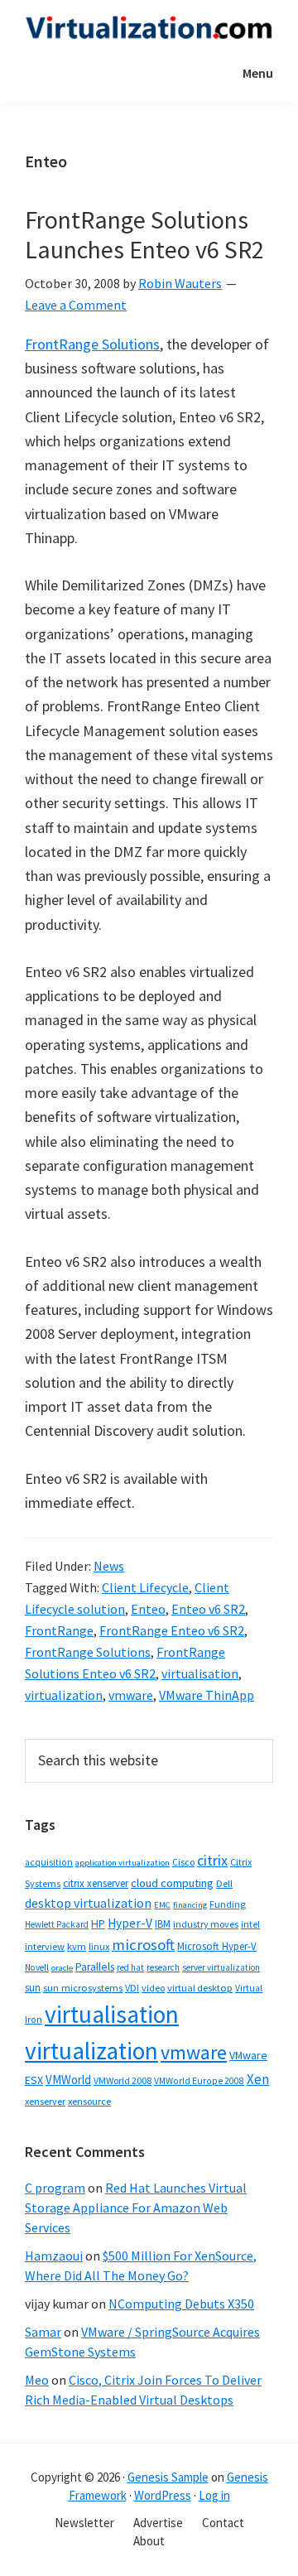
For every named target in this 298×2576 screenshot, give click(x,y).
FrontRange (59, 1630)
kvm (77, 1946)
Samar (43, 2332)
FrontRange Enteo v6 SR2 (172, 1630)
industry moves (206, 1924)
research (163, 1967)
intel (250, 1924)
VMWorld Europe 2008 (199, 2081)
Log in (214, 2495)
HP (98, 1924)
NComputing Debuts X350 (181, 2304)
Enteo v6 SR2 (208, 1609)
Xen (258, 2079)
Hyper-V (130, 1923)
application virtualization (123, 1863)
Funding (228, 1904)
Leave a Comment (76, 305)
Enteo (148, 1609)
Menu (258, 73)
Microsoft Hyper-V (217, 1946)
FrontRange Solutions (92, 344)
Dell (224, 1883)
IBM (163, 1924)
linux (99, 1946)
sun (33, 1988)
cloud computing (172, 1883)
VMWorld (68, 2080)
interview (45, 1946)
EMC (162, 1905)
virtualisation (200, 1673)
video (153, 1988)
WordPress (163, 2495)
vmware (131, 1695)
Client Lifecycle (145, 1587)
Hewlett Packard (57, 1924)
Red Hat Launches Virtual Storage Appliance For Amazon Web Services (136, 2208)
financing (190, 1905)
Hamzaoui (54, 2256)
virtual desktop (200, 1988)
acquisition (49, 1862)
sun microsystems (83, 1988)
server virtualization (221, 1967)
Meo (37, 2380)
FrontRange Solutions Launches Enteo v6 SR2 (144, 234)
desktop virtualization (88, 1903)
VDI (132, 1988)
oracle (62, 1968)
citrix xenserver (96, 1883)
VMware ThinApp (207, 1695)
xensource (89, 2101)
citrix (212, 1860)
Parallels (95, 1967)
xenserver (45, 2101)
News (109, 1566)
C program (55, 2188)
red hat (130, 1967)
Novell (37, 1967)
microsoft (143, 1945)
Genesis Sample (168, 2477)
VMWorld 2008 (123, 2080)
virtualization (64, 1695)
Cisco (183, 1862)
